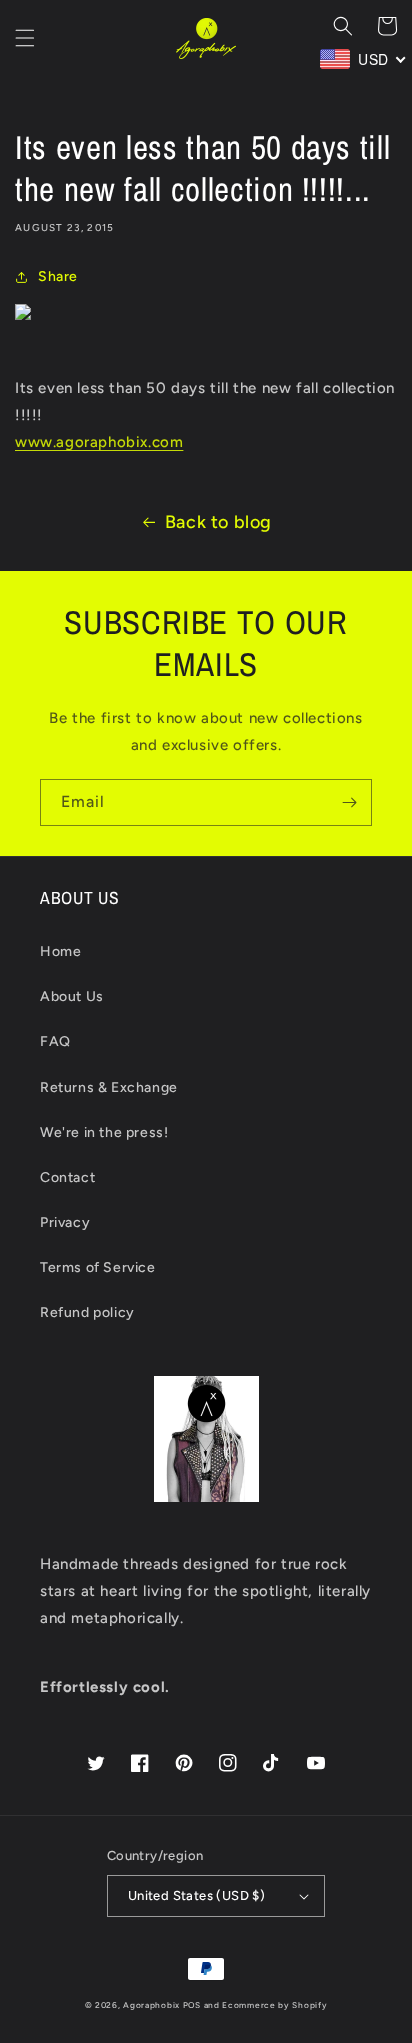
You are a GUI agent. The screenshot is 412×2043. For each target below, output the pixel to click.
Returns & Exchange (109, 1087)
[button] (25, 38)
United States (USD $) (196, 1895)
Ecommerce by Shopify (274, 2005)
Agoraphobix (151, 2005)
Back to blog (218, 522)
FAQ (55, 1041)
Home (60, 951)
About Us (72, 996)
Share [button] (58, 276)
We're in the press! (104, 1132)
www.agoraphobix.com (99, 442)
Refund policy (87, 1312)
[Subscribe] (349, 802)
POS (192, 2005)
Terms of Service (98, 1267)
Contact (67, 1177)
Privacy (65, 1222)
